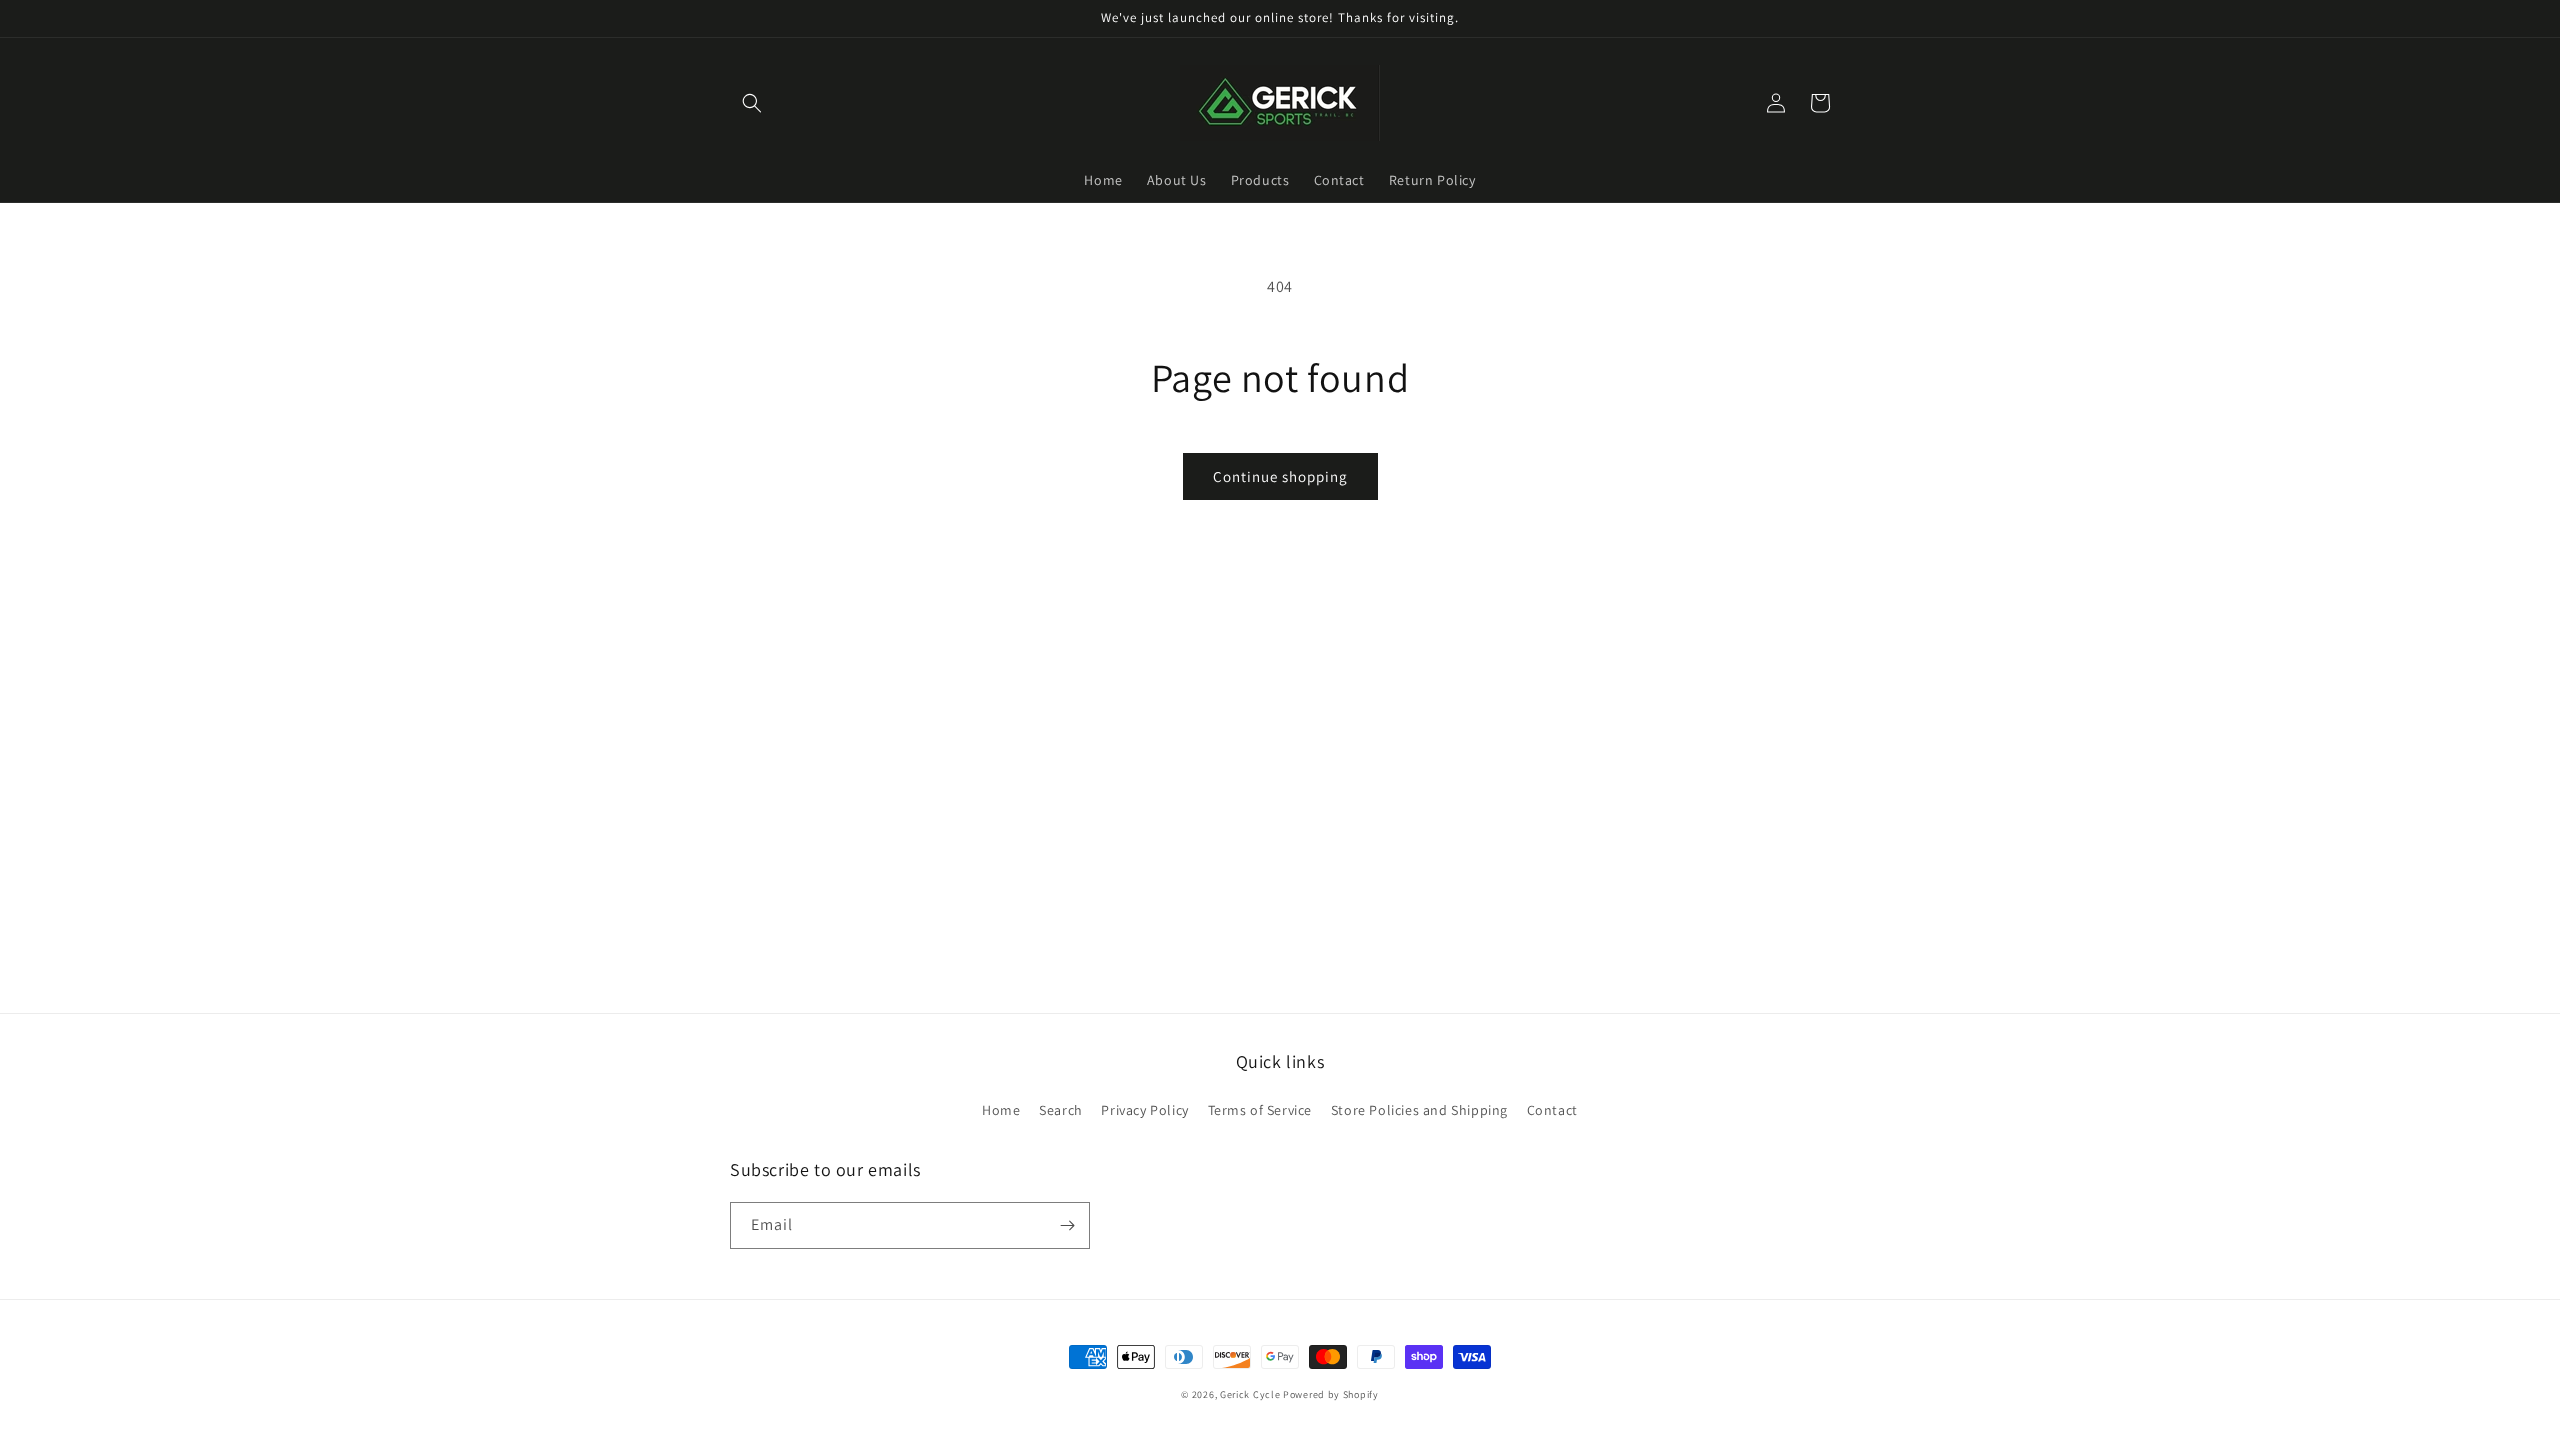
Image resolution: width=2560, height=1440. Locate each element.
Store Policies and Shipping (1419, 1110)
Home (1001, 1110)
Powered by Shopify (1331, 1394)
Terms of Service (1260, 1110)
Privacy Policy (1144, 1110)
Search (1061, 1110)
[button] (752, 103)
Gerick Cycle (1250, 1394)
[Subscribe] (1067, 1225)
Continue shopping (1280, 476)
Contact (1552, 1110)
